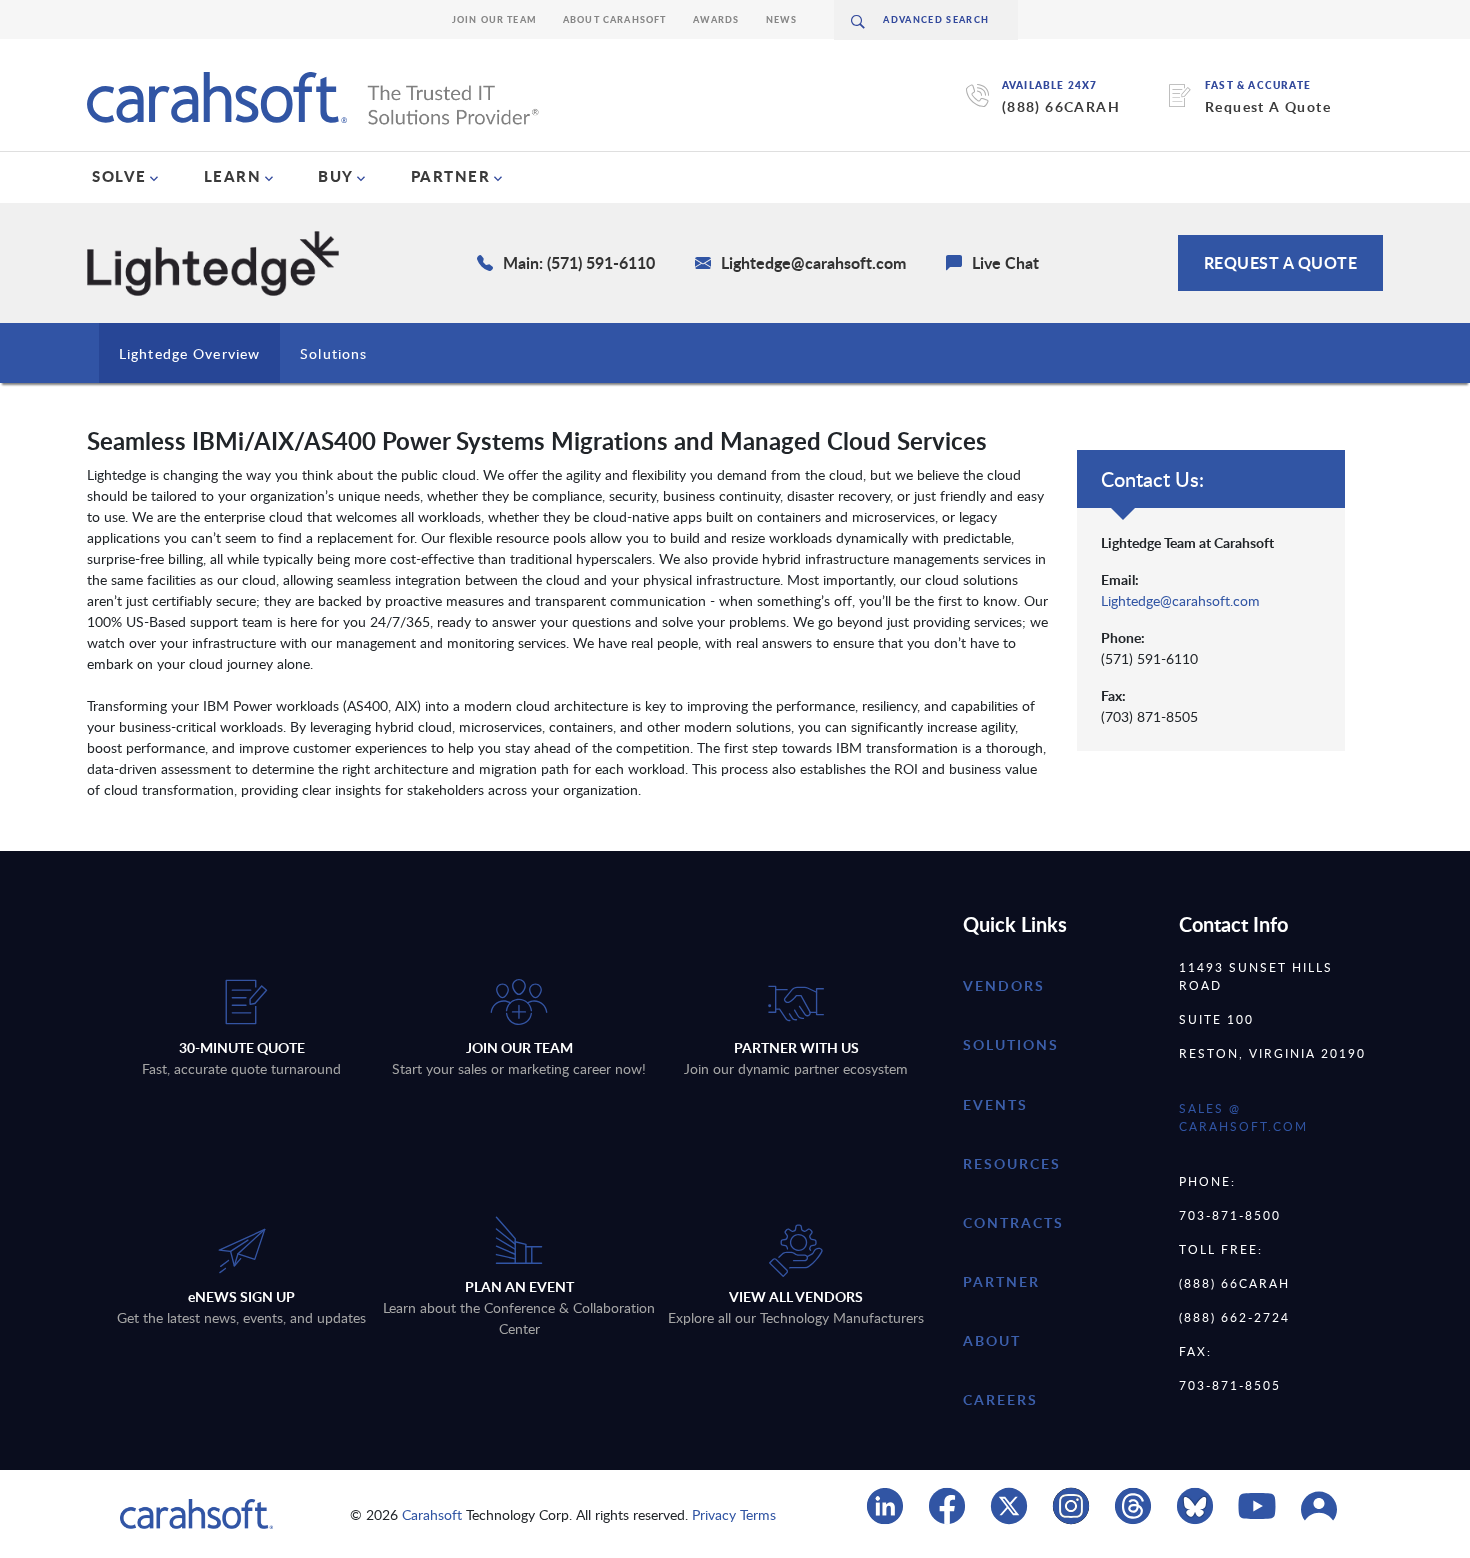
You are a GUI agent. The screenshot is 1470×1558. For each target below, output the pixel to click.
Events (995, 1104)
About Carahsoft (615, 19)
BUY (336, 176)
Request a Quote (1281, 262)
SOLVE (119, 176)
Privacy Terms (734, 1514)
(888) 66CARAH (1061, 106)
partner (1001, 1281)
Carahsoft (432, 1514)
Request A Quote (1268, 106)
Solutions (333, 353)
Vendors (1004, 985)
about (992, 1340)
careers (1000, 1399)
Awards (716, 19)
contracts (1013, 1222)
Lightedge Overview (189, 353)
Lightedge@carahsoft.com (1180, 600)
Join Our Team (494, 19)
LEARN (233, 176)
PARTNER (451, 176)
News (782, 19)
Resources (1012, 1163)
